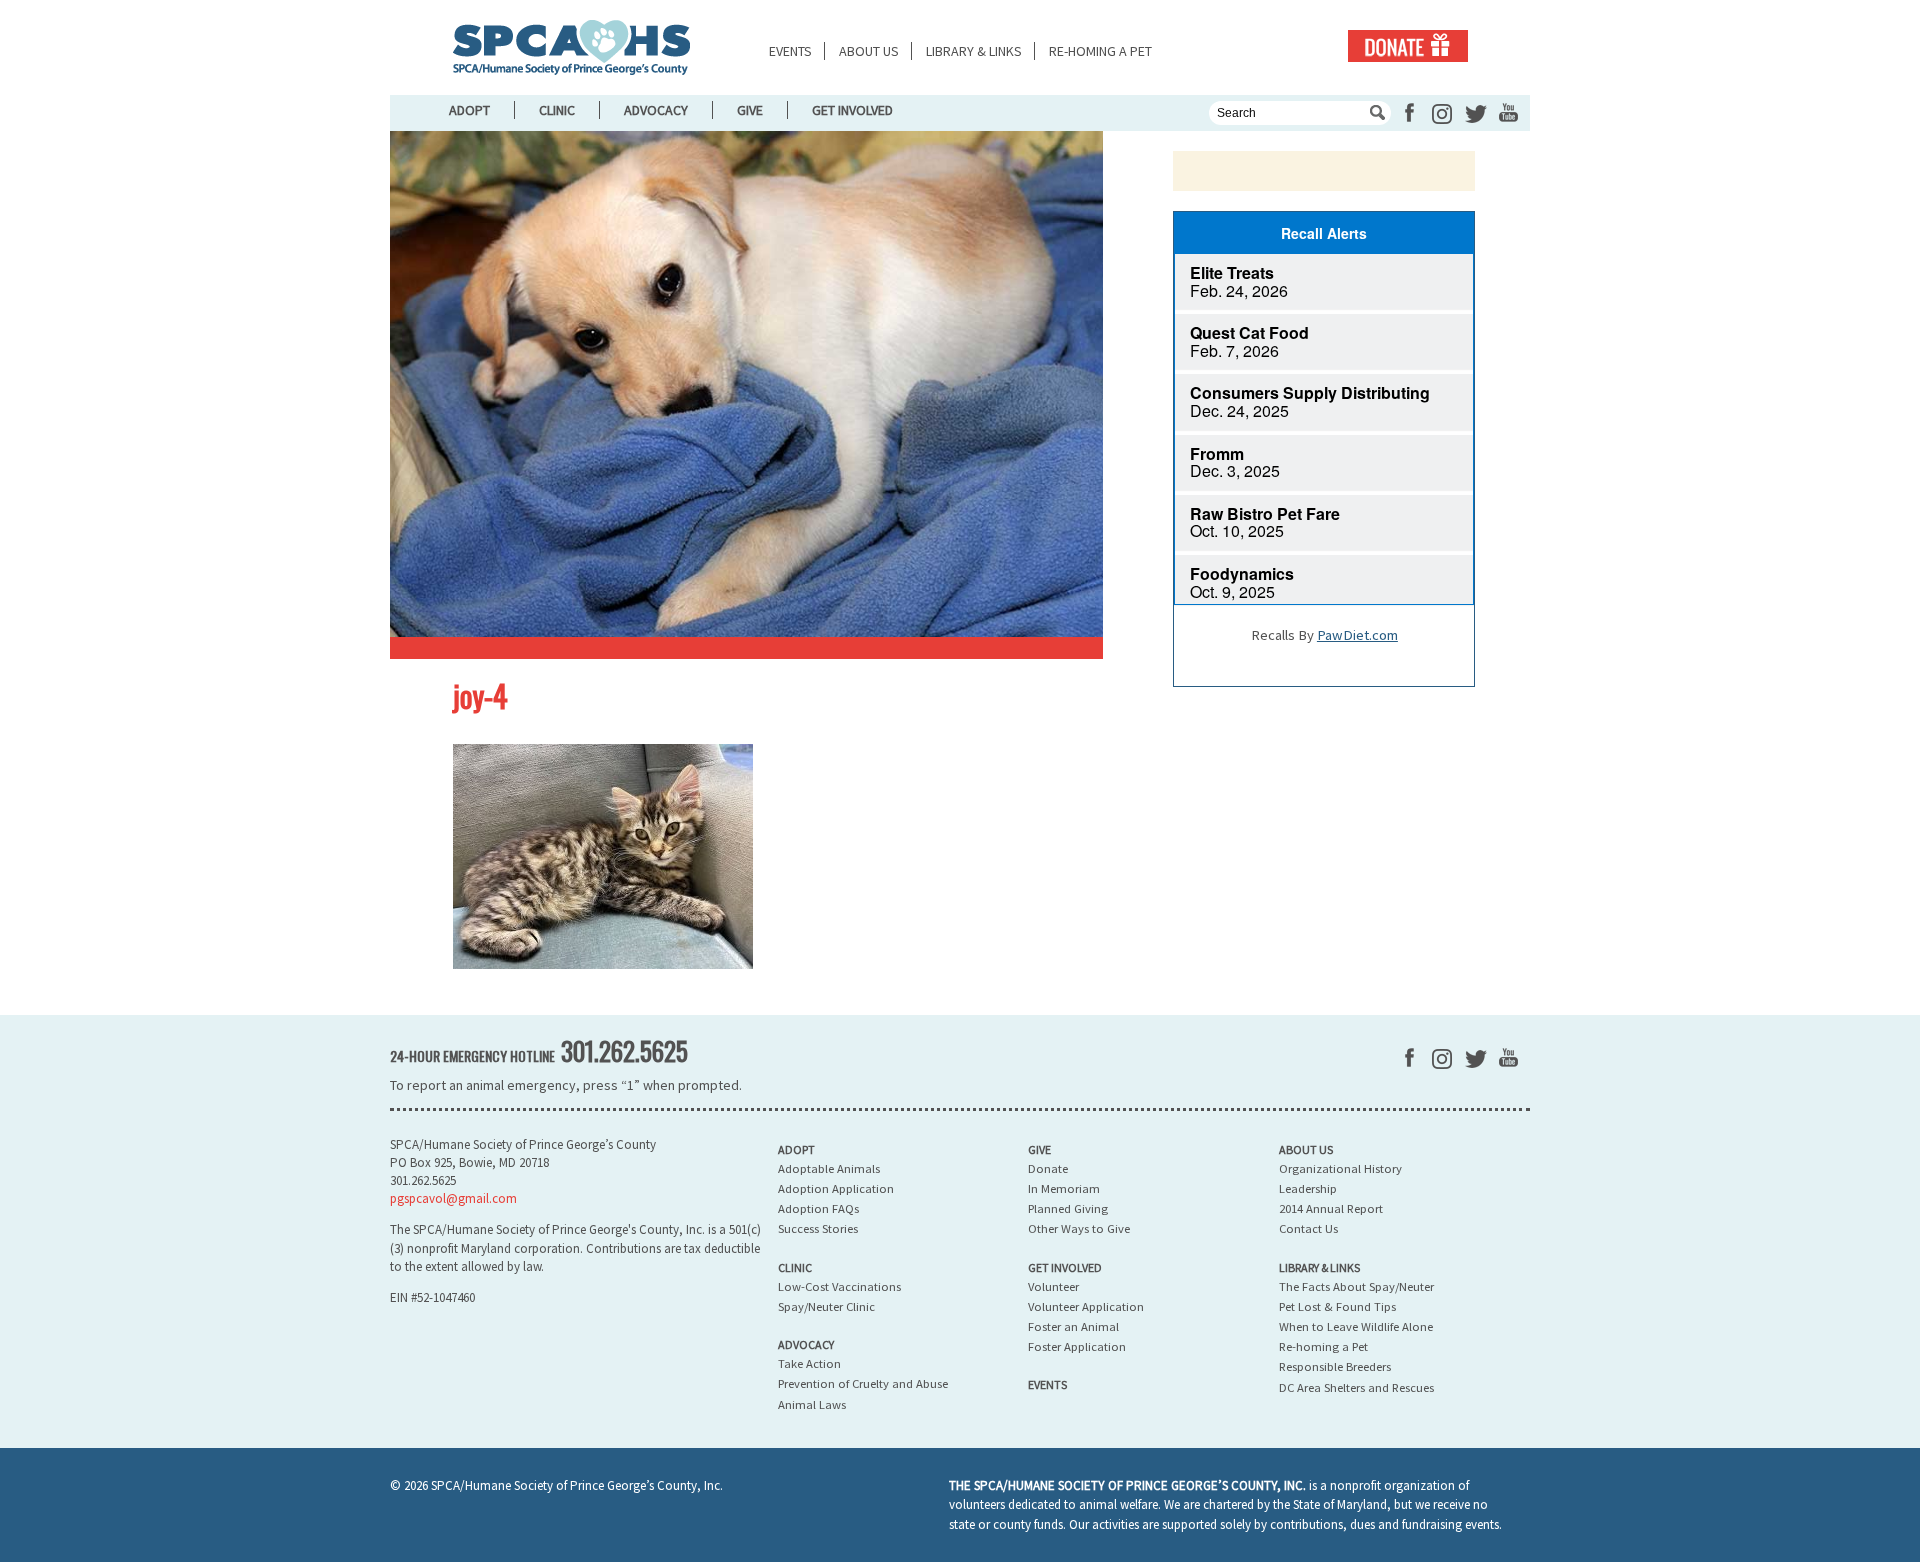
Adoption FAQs (818, 1208)
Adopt (469, 110)
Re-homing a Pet (1100, 51)
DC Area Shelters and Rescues (1356, 1387)
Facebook (1409, 112)
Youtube (1508, 112)
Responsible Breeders (1335, 1366)
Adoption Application (836, 1188)
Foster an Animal (1073, 1326)
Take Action (809, 1363)
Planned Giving (1068, 1208)
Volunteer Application (1086, 1306)
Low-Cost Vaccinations (839, 1286)
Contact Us (1308, 1228)
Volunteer (1053, 1286)
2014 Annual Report (1331, 1208)
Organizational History (1340, 1168)
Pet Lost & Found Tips (1337, 1306)
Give (750, 110)
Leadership (1308, 1188)
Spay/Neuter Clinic (826, 1306)
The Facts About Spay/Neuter (1356, 1286)
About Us (869, 51)
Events (790, 51)
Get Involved (852, 110)
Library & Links (974, 51)
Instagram (1442, 114)
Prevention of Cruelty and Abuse (863, 1383)
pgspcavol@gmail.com (453, 1198)
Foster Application (1077, 1346)
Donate (1408, 46)
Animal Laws (812, 1404)
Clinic (557, 110)
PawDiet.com (1357, 635)
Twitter (1476, 114)
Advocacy (656, 110)
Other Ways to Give (1079, 1228)
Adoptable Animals (829, 1168)
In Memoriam (1064, 1188)
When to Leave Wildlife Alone (1356, 1326)
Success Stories (818, 1228)
